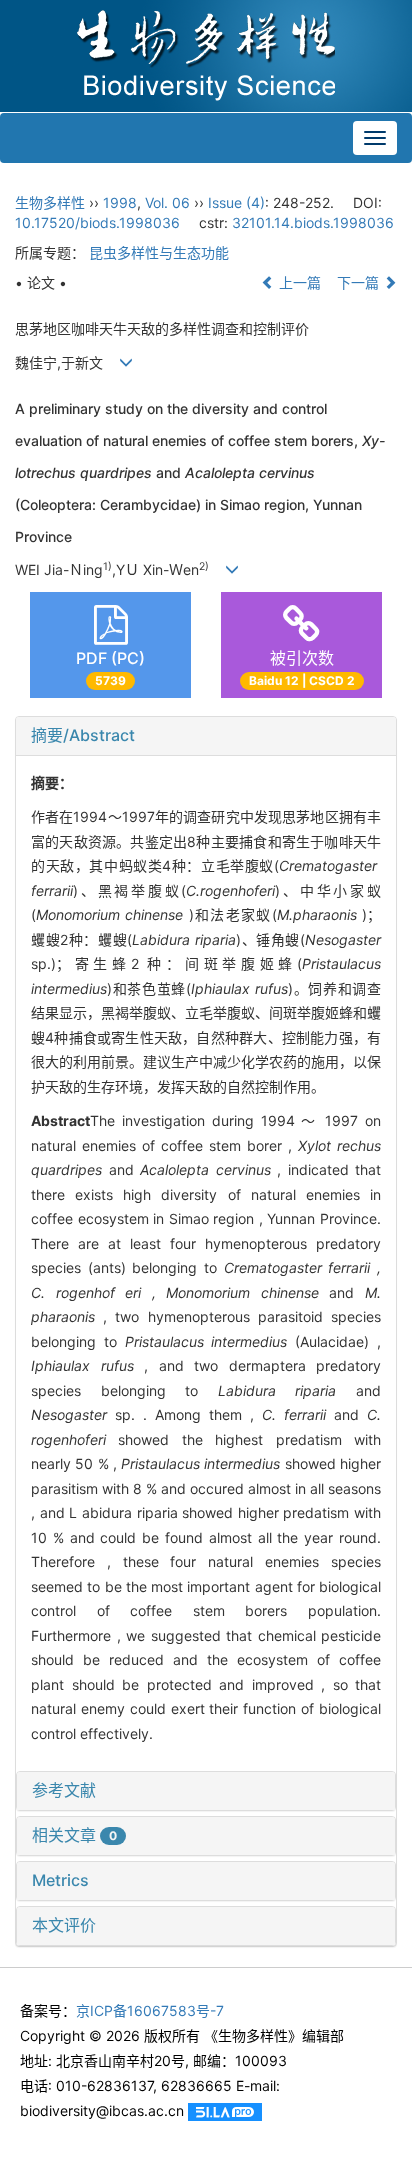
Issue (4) (236, 202)
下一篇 (360, 282)
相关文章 (74, 1835)
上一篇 (298, 282)
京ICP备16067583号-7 (150, 2010)
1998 (120, 202)
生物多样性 (50, 202)
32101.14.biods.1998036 (313, 222)
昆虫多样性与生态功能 (159, 252)
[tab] (206, 736)
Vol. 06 (167, 202)
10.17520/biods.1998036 (97, 222)
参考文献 (64, 1790)
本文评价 (64, 1925)
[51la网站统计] (225, 2110)
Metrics (60, 1880)
